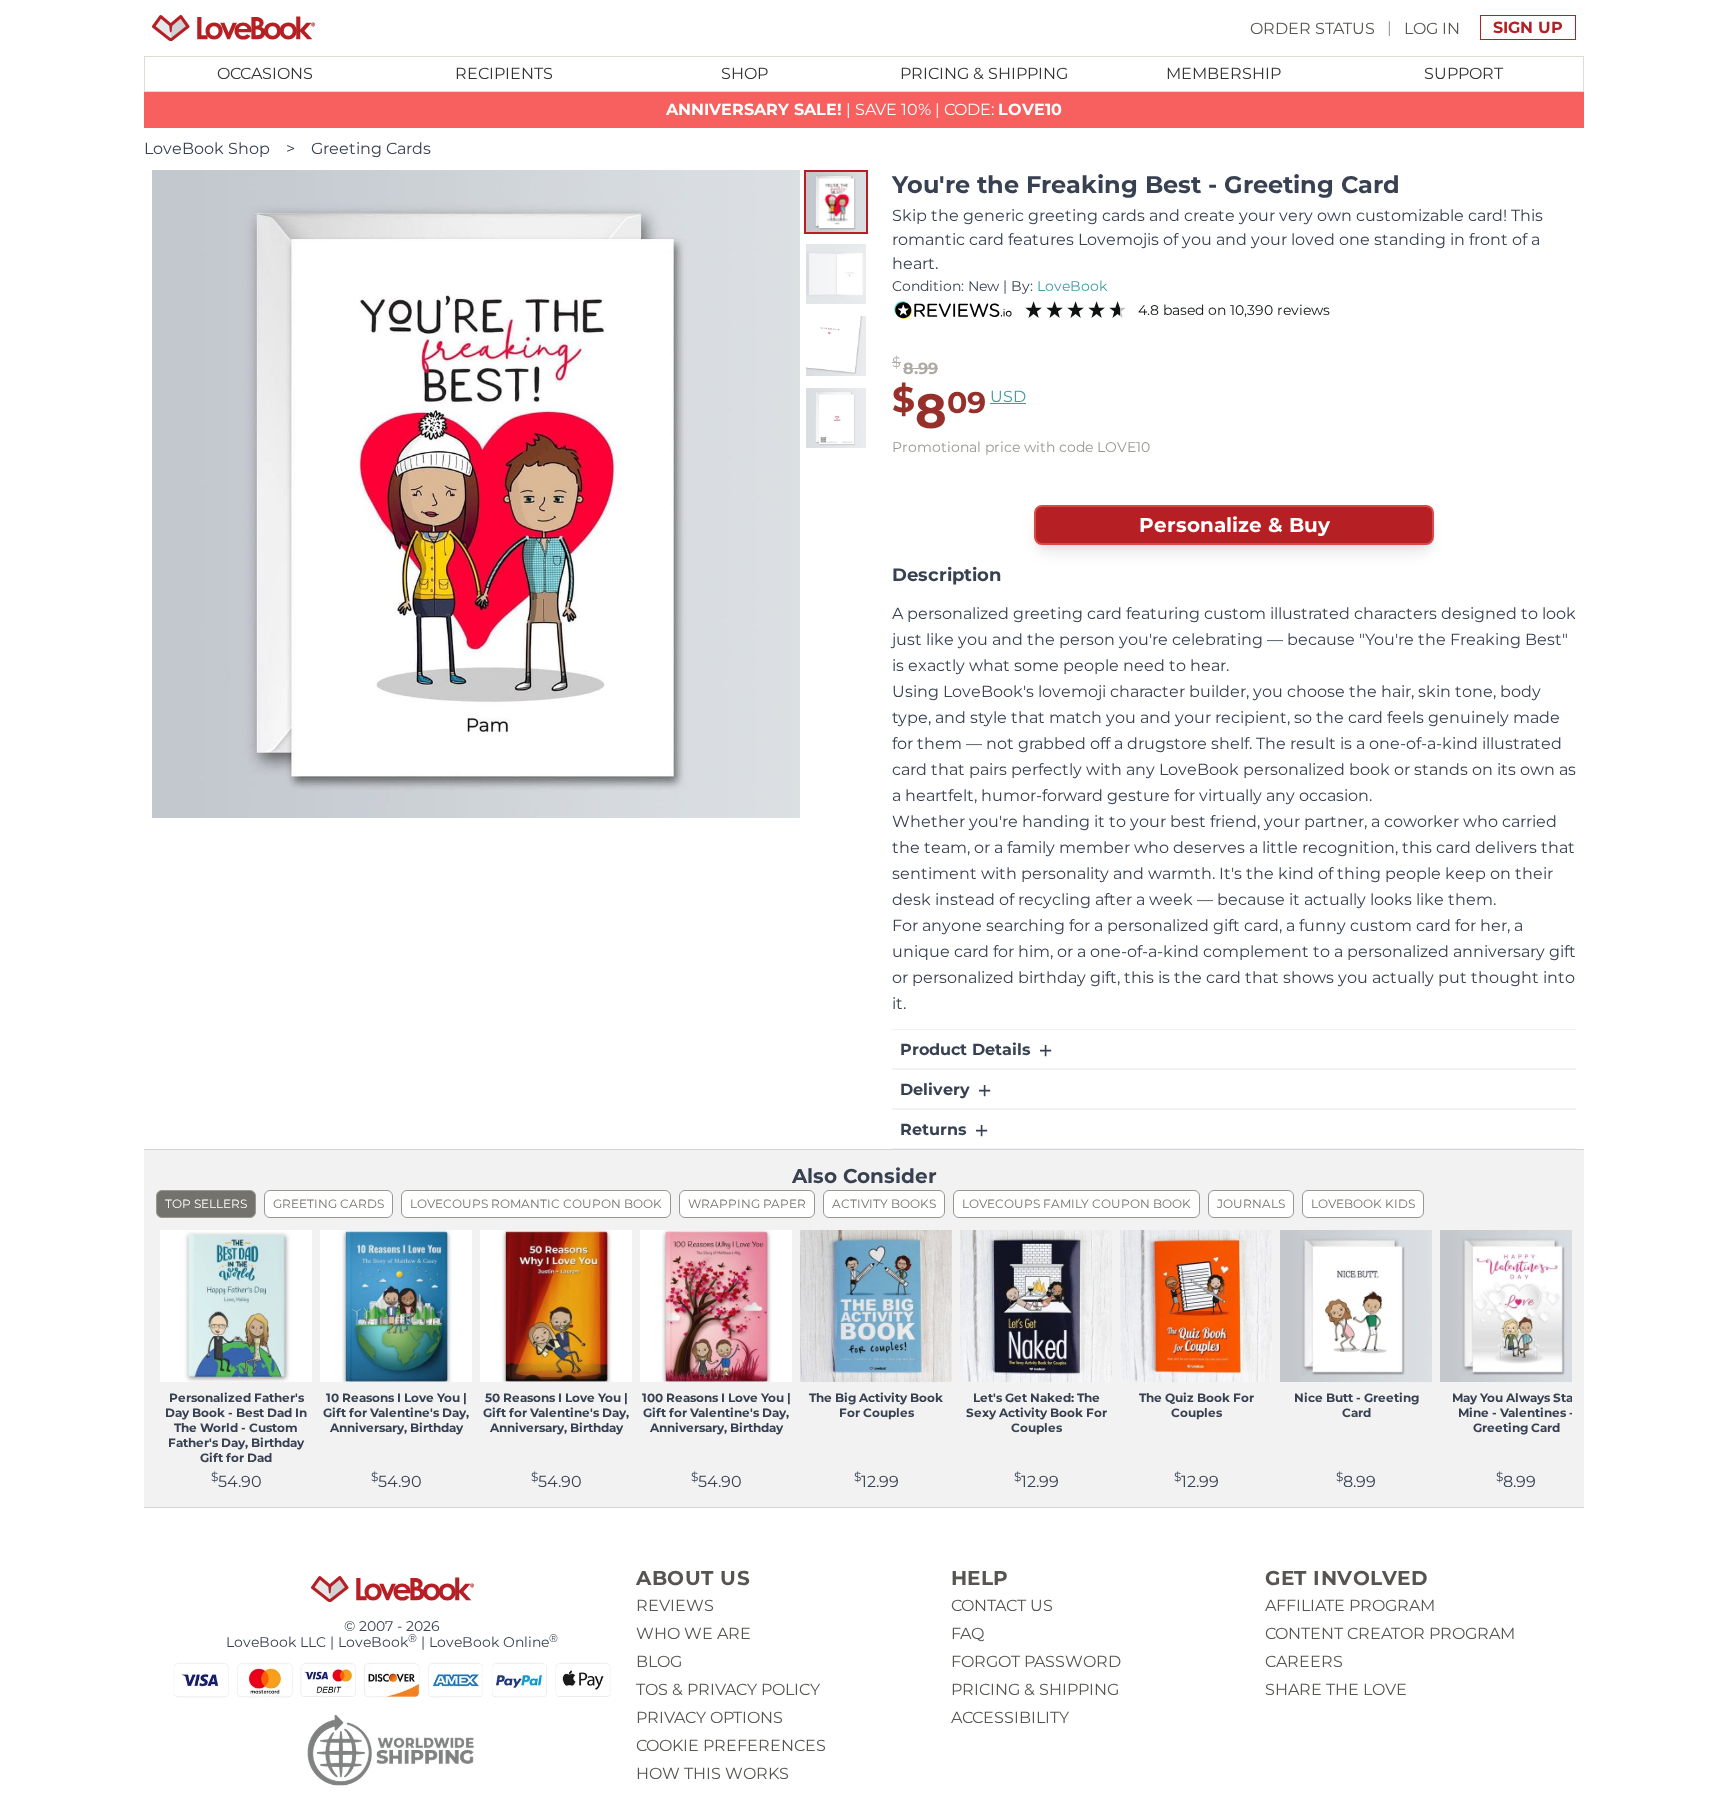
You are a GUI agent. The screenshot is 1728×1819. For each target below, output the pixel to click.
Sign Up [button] (1528, 27)
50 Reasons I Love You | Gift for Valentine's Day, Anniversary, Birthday (556, 1412)
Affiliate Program (1350, 1605)
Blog (659, 1661)
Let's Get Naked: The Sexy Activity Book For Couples (1036, 1412)
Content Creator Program (1390, 1633)
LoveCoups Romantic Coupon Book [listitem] (536, 1203)
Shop (744, 73)
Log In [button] (1432, 27)
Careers (1304, 1661)
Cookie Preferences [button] (731, 1745)
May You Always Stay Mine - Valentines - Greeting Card (1516, 1412)
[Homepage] (233, 28)
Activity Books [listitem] (884, 1203)
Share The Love (1336, 1689)
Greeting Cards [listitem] (328, 1203)
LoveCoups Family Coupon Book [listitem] (1076, 1203)
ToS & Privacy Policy (728, 1689)
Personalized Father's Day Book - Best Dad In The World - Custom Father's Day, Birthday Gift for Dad (236, 1427)
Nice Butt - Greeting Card (1356, 1405)
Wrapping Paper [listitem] (747, 1203)
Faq (967, 1633)
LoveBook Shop (207, 148)
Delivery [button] (937, 1089)
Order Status (1312, 27)
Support (1463, 73)
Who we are (693, 1633)
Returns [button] (936, 1129)
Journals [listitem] (1251, 1203)
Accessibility (1010, 1717)
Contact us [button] (1002, 1605)
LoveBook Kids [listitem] (1363, 1203)
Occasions (265, 73)
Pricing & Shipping (984, 73)
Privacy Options (709, 1717)
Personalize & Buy (1234, 525)
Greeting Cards (371, 148)
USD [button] (1008, 396)
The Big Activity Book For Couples (876, 1405)
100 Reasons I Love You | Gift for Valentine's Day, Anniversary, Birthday (716, 1412)
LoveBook (1072, 286)
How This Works (712, 1773)
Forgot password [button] (1036, 1661)
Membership (1223, 73)
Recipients (504, 73)
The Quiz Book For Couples (1196, 1405)
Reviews (675, 1605)
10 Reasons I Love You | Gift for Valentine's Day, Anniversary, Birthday (396, 1412)
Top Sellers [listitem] (206, 1203)
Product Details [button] (968, 1049)
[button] (836, 202)
